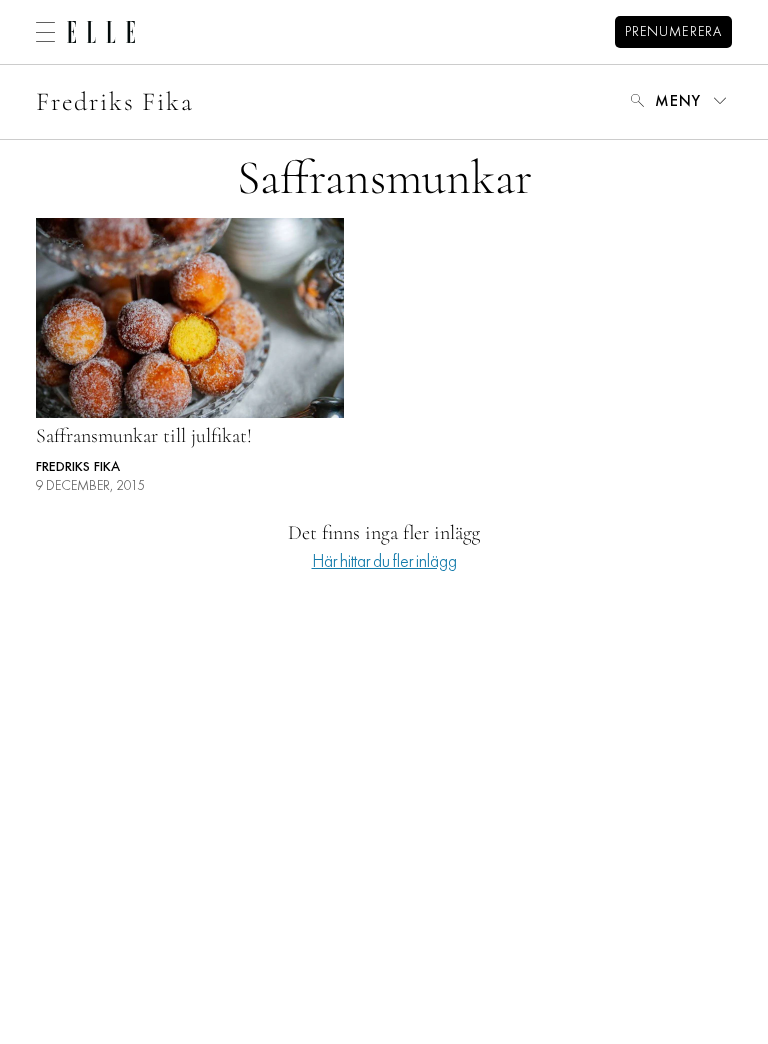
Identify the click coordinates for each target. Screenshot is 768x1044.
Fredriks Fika (115, 101)
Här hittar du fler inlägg (384, 562)
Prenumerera (673, 32)
